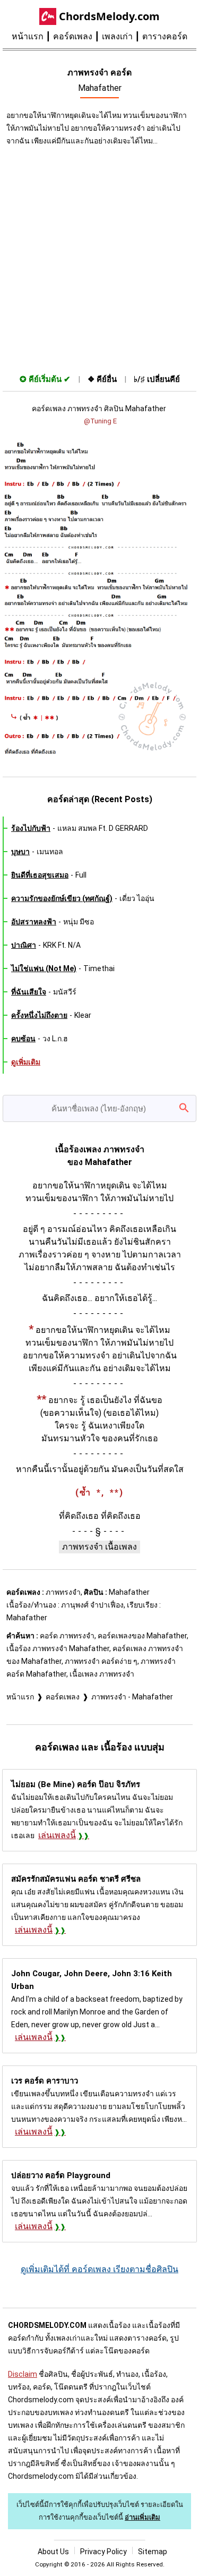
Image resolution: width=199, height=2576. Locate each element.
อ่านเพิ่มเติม (142, 2517)
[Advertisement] (99, 257)
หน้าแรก (28, 36)
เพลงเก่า (117, 36)
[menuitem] (32, 37)
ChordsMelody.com (109, 16)
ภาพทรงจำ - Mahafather (132, 1697)
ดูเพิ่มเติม (26, 1062)
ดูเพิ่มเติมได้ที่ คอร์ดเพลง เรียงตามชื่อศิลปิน (99, 2269)
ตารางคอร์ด (165, 36)
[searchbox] (99, 1108)
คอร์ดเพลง (73, 36)
